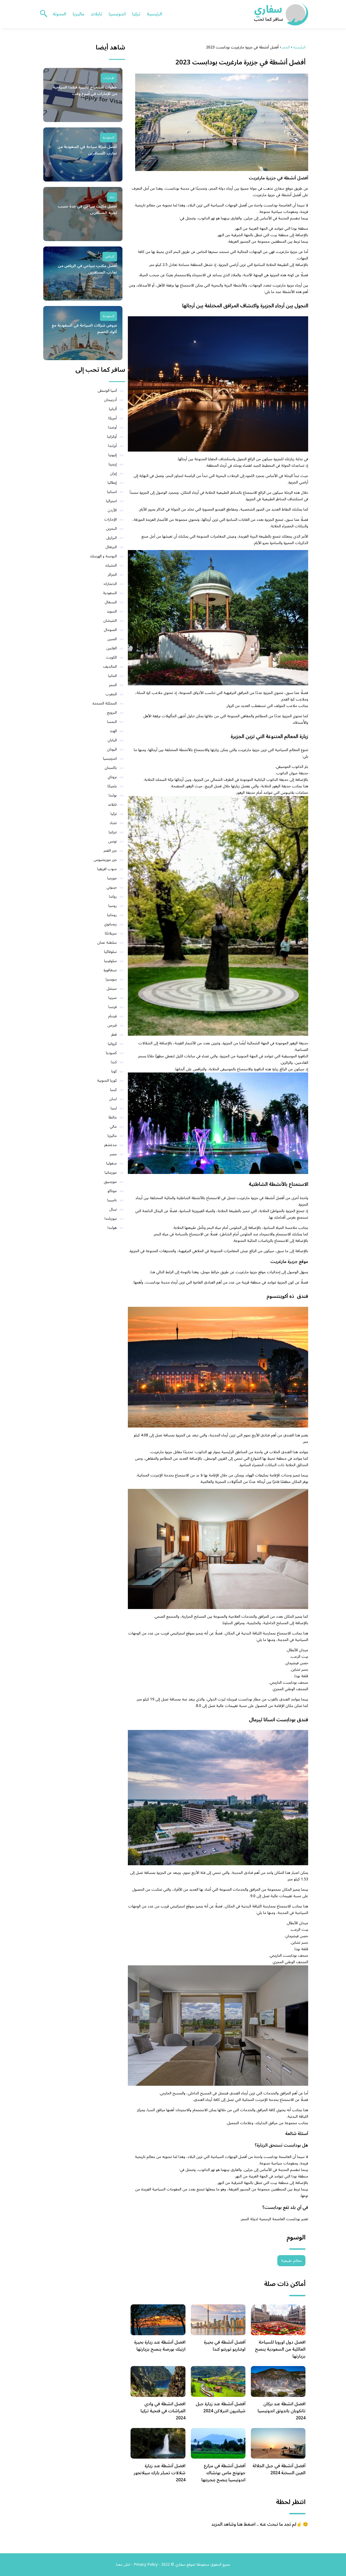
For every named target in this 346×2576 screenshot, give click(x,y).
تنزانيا (113, 832)
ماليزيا (79, 14)
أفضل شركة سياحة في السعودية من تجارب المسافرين (87, 150)
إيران (113, 473)
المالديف (110, 667)
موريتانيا (111, 1172)
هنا (153, 1272)
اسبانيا (112, 492)
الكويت (111, 657)
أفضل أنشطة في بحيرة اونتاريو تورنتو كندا (225, 2346)
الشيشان (110, 621)
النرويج (112, 713)
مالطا (113, 1117)
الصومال (110, 630)
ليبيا (114, 1108)
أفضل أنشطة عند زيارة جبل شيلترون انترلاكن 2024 (221, 2407)
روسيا (113, 906)
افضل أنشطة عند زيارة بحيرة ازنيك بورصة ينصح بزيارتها (160, 2346)
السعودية (109, 138)
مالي (113, 1126)
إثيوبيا (113, 455)
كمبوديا (111, 1053)
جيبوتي (112, 887)
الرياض (110, 257)
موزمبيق (110, 1182)
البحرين (111, 529)
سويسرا (111, 979)
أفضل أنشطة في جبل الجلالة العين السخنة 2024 (279, 2469)
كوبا (114, 1071)
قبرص (112, 1025)
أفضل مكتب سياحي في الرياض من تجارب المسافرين (87, 269)
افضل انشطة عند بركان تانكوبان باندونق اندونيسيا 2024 (282, 2411)
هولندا (112, 1228)
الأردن (112, 510)
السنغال (111, 602)
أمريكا (113, 418)
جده (112, 197)
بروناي (112, 777)
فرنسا (113, 1007)
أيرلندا (112, 446)
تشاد (113, 823)
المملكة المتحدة (105, 703)
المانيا (112, 676)
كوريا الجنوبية (107, 1080)
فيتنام (112, 1016)
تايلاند (97, 14)
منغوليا (112, 1163)
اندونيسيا (117, 14)
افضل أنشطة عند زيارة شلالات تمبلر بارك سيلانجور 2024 (160, 2473)
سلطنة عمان (107, 942)
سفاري (279, 188)
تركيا (136, 14)
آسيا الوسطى (107, 391)
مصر (113, 1154)
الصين (112, 639)
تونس (112, 841)
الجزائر (112, 575)
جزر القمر (110, 851)
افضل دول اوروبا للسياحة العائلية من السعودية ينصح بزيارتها (280, 2349)
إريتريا (113, 464)
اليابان (112, 740)
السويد (112, 611)
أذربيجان (110, 400)
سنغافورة (110, 970)
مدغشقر (110, 1145)
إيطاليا (112, 483)
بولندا (113, 795)
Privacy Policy (146, 2565)
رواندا (113, 896)
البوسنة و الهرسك (103, 556)
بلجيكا (112, 786)
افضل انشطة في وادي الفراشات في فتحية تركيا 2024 (163, 2411)
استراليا (111, 501)
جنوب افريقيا (107, 869)
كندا (114, 1062)
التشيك (111, 565)
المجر (113, 685)
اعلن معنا (123, 2565)
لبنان (113, 1099)
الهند (113, 731)
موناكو (112, 1191)
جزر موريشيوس (105, 860)
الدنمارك (110, 584)
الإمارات (109, 78)
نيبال (113, 1209)
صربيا (113, 998)
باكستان (111, 768)
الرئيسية (154, 14)
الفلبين (112, 648)
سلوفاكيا (110, 952)
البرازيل (112, 538)
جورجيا (112, 878)
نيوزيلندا (111, 1218)
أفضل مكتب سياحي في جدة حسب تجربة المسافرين (87, 210)
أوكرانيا (112, 437)
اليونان (112, 749)
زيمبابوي (110, 924)
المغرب (111, 694)
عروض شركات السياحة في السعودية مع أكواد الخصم (84, 329)
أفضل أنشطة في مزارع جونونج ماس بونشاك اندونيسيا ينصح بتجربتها (223, 2473)
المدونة (59, 14)
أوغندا (112, 427)
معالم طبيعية (291, 2261)
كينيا (113, 1090)
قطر (114, 1034)
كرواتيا (112, 1044)
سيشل (112, 988)
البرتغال (111, 547)
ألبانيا (113, 409)
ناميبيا (112, 1200)
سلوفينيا (110, 961)
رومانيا (112, 915)
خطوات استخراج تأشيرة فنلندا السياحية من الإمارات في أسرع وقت (85, 91)
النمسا (112, 722)
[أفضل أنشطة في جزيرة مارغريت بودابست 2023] (218, 122)
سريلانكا (111, 933)
